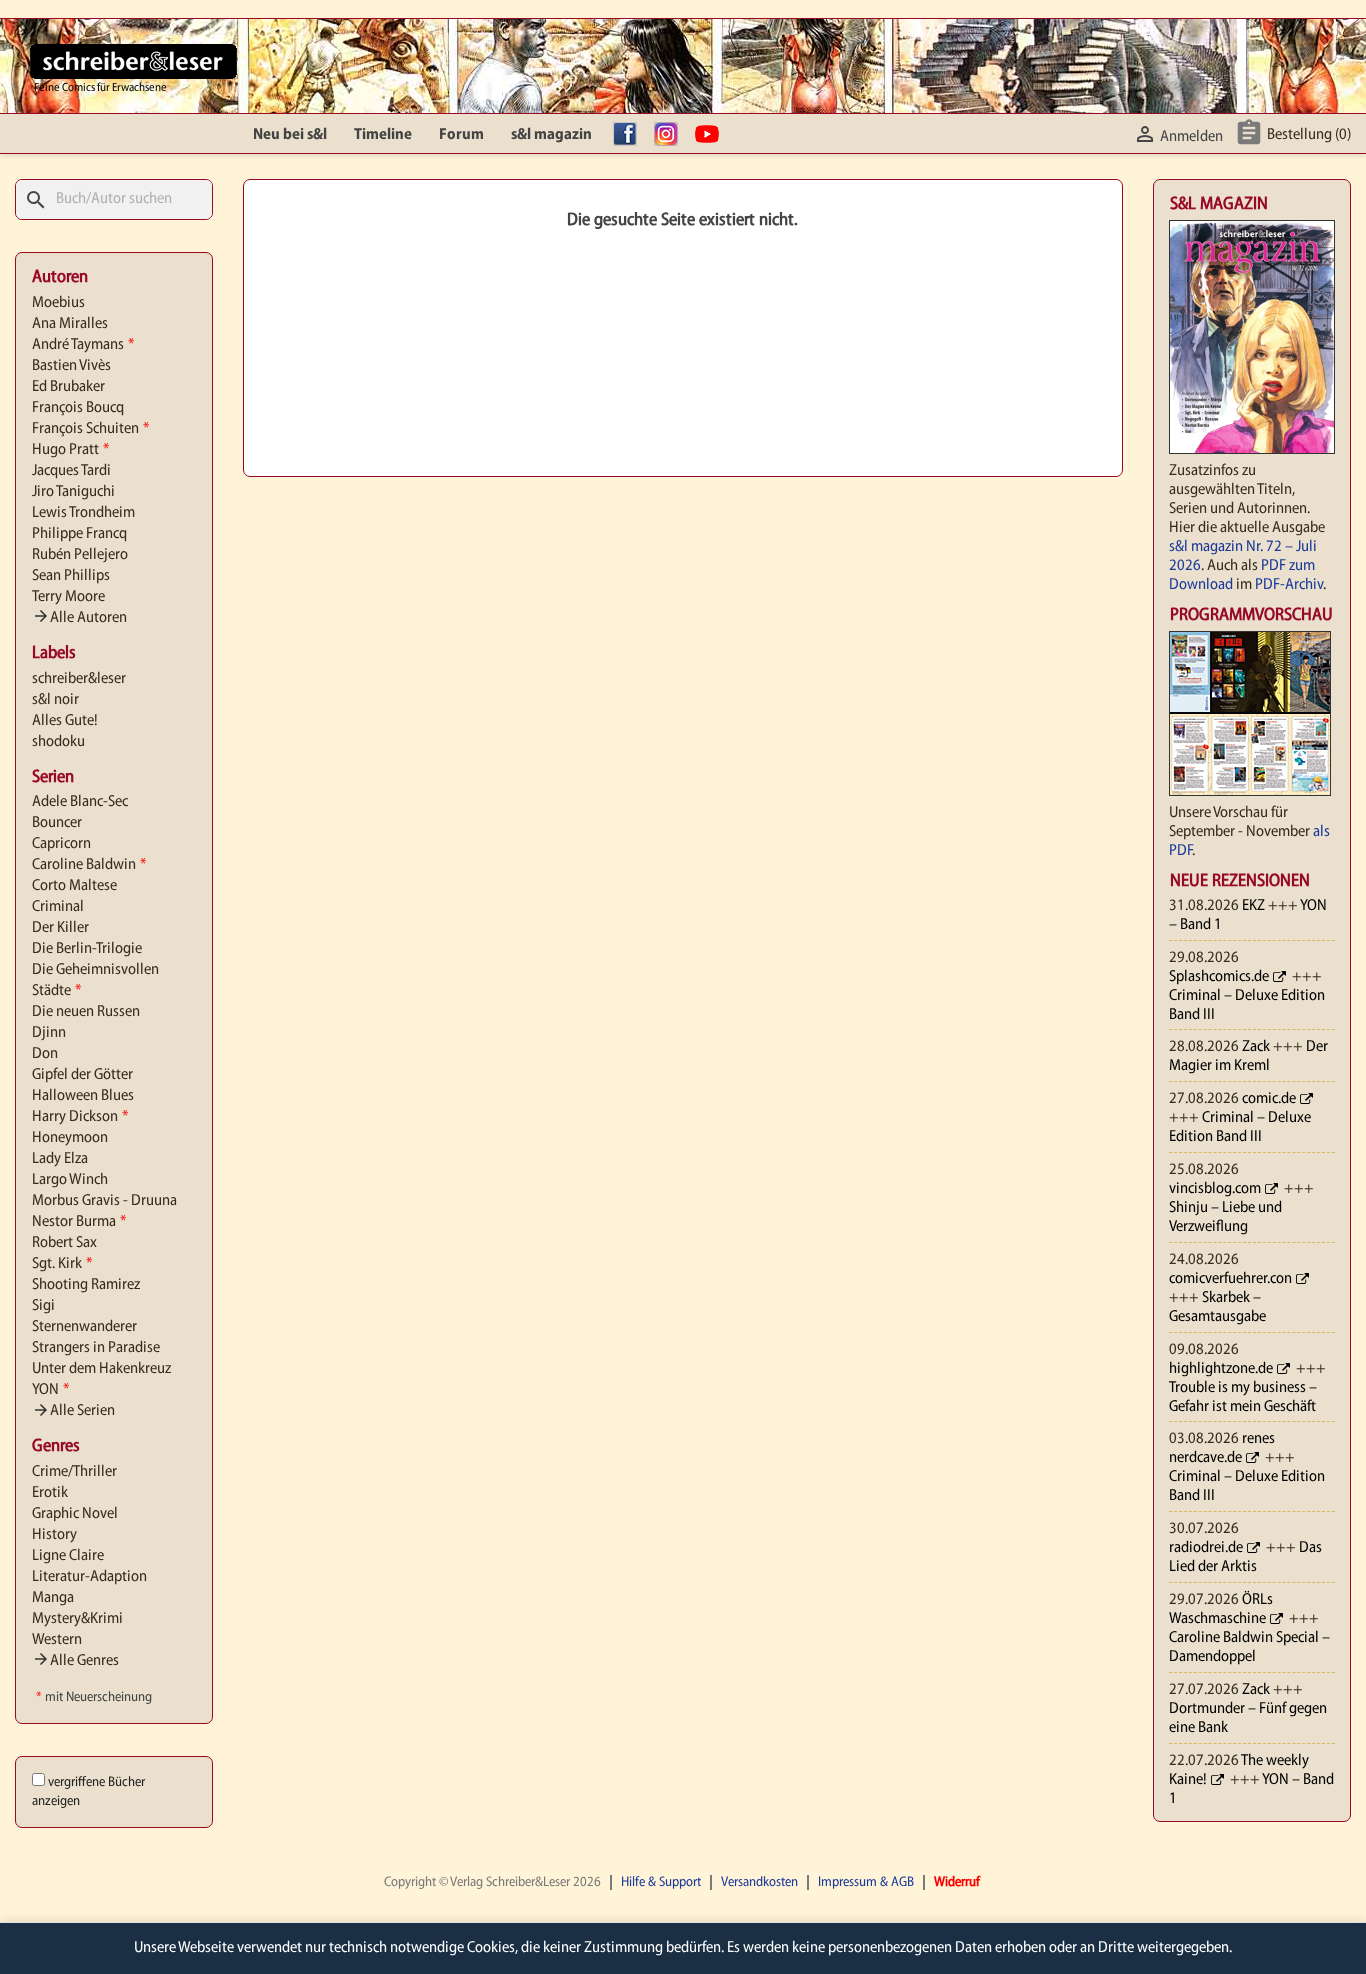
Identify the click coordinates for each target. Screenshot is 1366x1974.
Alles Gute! (65, 721)
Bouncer (57, 823)
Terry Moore (68, 597)
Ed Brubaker (68, 387)
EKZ (1253, 906)
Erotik (50, 1493)
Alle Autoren (79, 618)
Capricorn (61, 844)
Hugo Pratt (70, 450)
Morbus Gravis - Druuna (104, 1201)
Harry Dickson (80, 1117)
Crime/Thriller (74, 1472)
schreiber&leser (79, 679)
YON (50, 1390)
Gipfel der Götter (82, 1075)
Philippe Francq (79, 534)
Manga (53, 1598)
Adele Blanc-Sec (80, 802)
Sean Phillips (71, 576)
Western (57, 1640)
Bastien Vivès (71, 366)
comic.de (1269, 1099)
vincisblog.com (1215, 1189)
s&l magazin (551, 135)
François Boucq (78, 408)
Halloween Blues (83, 1096)
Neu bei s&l (290, 135)
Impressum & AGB (866, 1882)
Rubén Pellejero (80, 555)
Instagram (671, 135)
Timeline (383, 135)
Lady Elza (60, 1159)
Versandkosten (759, 1882)
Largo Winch (70, 1180)
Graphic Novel (75, 1514)
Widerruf (957, 1882)
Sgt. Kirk (62, 1264)
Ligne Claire (68, 1556)
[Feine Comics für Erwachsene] (133, 61)
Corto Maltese (74, 886)
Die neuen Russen (86, 1012)
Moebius (58, 303)
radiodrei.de (1206, 1548)
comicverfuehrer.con (1230, 1279)
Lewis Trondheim (83, 513)
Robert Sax (64, 1243)
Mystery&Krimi (77, 1619)
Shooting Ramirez (86, 1285)
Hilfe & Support (661, 1882)
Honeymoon (70, 1138)
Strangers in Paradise (96, 1348)
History (54, 1535)
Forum (461, 135)
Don (45, 1054)
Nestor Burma (79, 1222)
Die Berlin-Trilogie (87, 949)
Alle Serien (73, 1411)
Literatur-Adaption (89, 1577)
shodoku (58, 742)
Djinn (49, 1033)
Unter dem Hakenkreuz (101, 1369)
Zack (1256, 1047)
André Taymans (83, 345)
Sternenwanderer (84, 1327)
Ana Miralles (70, 324)
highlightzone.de (1221, 1369)
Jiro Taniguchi (73, 492)
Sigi (43, 1306)
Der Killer (60, 928)
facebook (630, 135)
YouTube (712, 135)
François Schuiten (90, 429)
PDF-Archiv (1289, 585)
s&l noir (55, 700)
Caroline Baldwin (89, 865)
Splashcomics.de (1219, 977)
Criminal (58, 907)
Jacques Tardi (71, 471)
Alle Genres (75, 1661)
